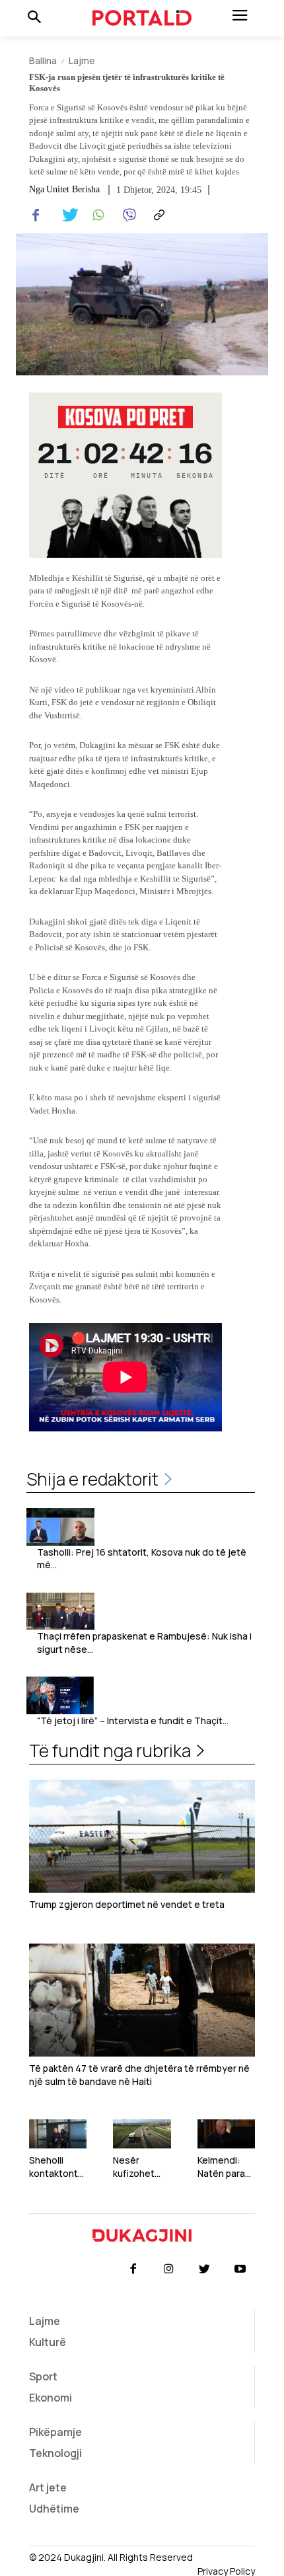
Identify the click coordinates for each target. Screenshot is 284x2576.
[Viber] (127, 215)
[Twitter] (66, 215)
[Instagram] (168, 2269)
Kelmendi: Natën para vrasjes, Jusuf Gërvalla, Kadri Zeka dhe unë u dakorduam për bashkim (224, 2167)
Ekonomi (51, 2398)
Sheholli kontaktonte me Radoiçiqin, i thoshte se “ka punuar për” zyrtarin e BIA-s (56, 2167)
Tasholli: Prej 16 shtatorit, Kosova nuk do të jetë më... (142, 1559)
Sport (43, 2376)
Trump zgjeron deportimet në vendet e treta (127, 1904)
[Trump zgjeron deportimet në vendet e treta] (142, 1836)
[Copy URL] (157, 215)
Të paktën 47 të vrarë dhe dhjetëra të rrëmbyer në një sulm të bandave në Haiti (139, 2075)
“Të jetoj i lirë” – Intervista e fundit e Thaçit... (133, 1721)
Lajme (82, 60)
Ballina (43, 60)
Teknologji (55, 2453)
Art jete (48, 2487)
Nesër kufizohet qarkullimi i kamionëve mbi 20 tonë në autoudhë (141, 2167)
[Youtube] (240, 2269)
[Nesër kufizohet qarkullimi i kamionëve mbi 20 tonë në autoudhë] (142, 2134)
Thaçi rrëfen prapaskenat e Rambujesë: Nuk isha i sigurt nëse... (144, 1643)
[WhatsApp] (96, 215)
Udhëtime (54, 2509)
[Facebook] (36, 215)
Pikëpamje (55, 2432)
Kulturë (48, 2342)
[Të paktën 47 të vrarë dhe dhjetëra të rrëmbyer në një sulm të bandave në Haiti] (142, 2000)
